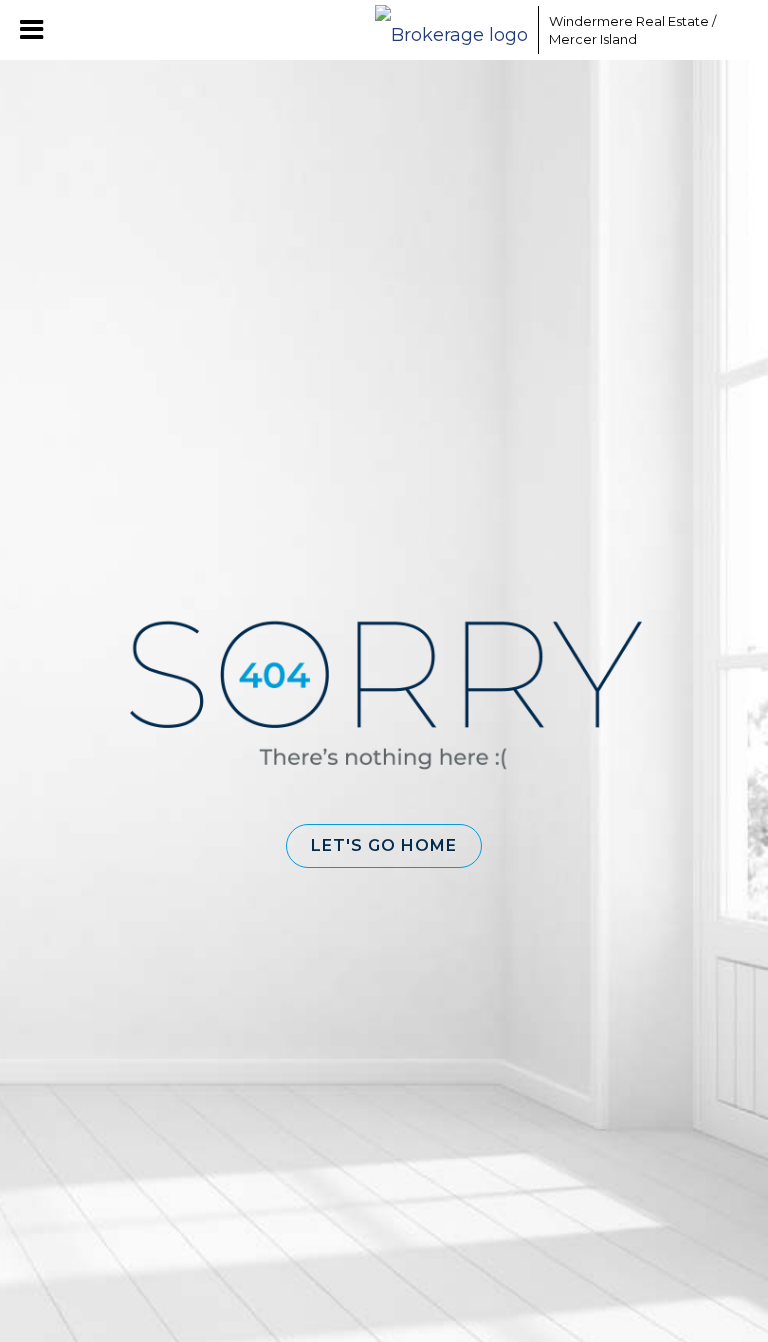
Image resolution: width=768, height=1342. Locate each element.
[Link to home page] (451, 30)
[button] (384, 846)
